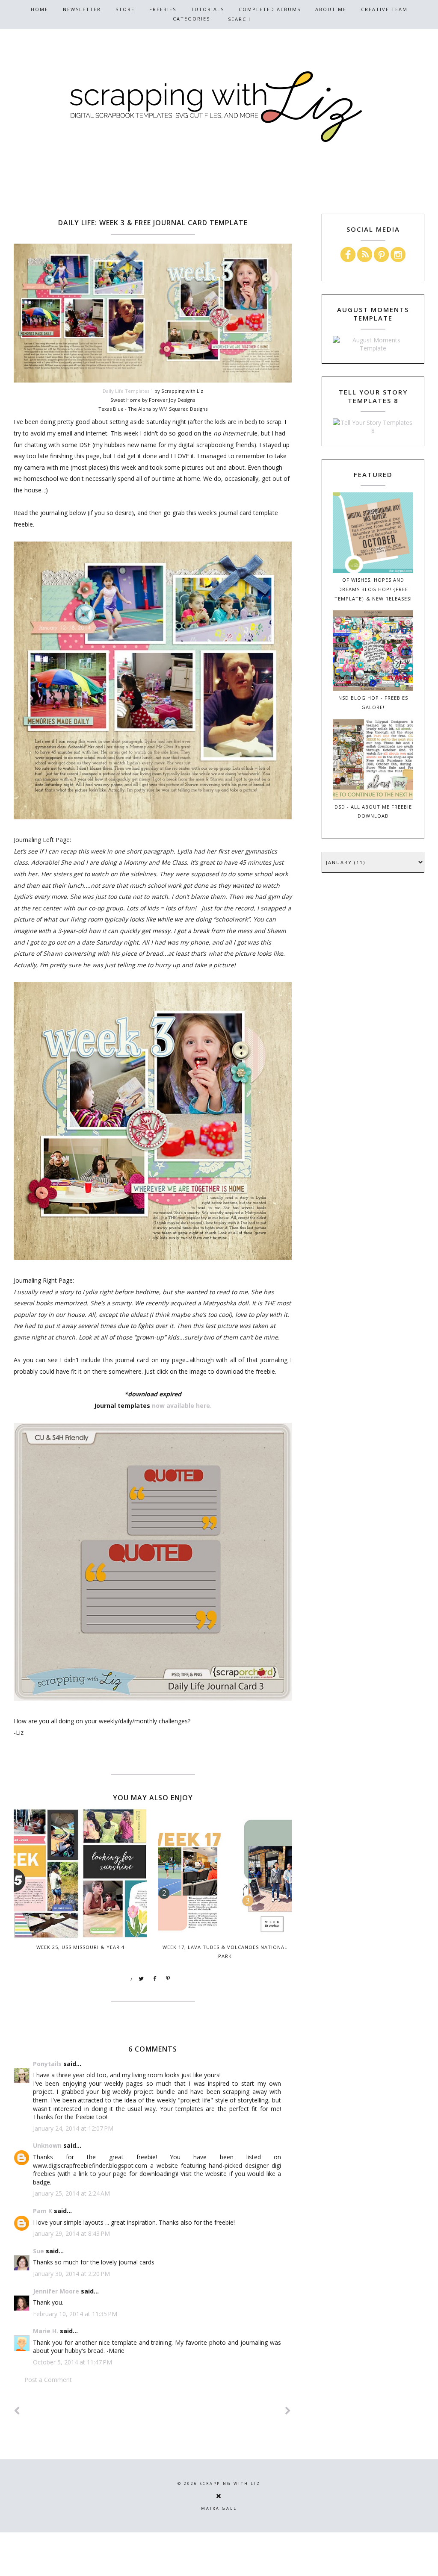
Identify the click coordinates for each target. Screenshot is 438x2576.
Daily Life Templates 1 (128, 391)
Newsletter (82, 9)
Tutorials (207, 9)
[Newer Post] (17, 2411)
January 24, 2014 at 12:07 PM (73, 2128)
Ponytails (47, 2064)
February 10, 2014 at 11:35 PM (75, 2314)
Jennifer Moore (56, 2291)
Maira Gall (219, 2508)
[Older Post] (288, 2411)
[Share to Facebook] (155, 1979)
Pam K (43, 2211)
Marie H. (46, 2331)
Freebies (163, 9)
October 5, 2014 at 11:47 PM (73, 2362)
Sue (38, 2251)
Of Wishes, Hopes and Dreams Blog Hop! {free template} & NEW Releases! (373, 589)
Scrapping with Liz (230, 2483)
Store (125, 9)
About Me (331, 9)
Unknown (47, 2145)
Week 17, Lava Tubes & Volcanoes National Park (225, 1952)
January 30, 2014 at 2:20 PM (71, 2274)
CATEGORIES (191, 19)
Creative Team (384, 9)
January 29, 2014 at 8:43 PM (71, 2233)
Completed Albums (270, 9)
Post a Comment (48, 2380)
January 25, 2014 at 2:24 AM (71, 2193)
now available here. (182, 1406)
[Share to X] (142, 1979)
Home (40, 9)
